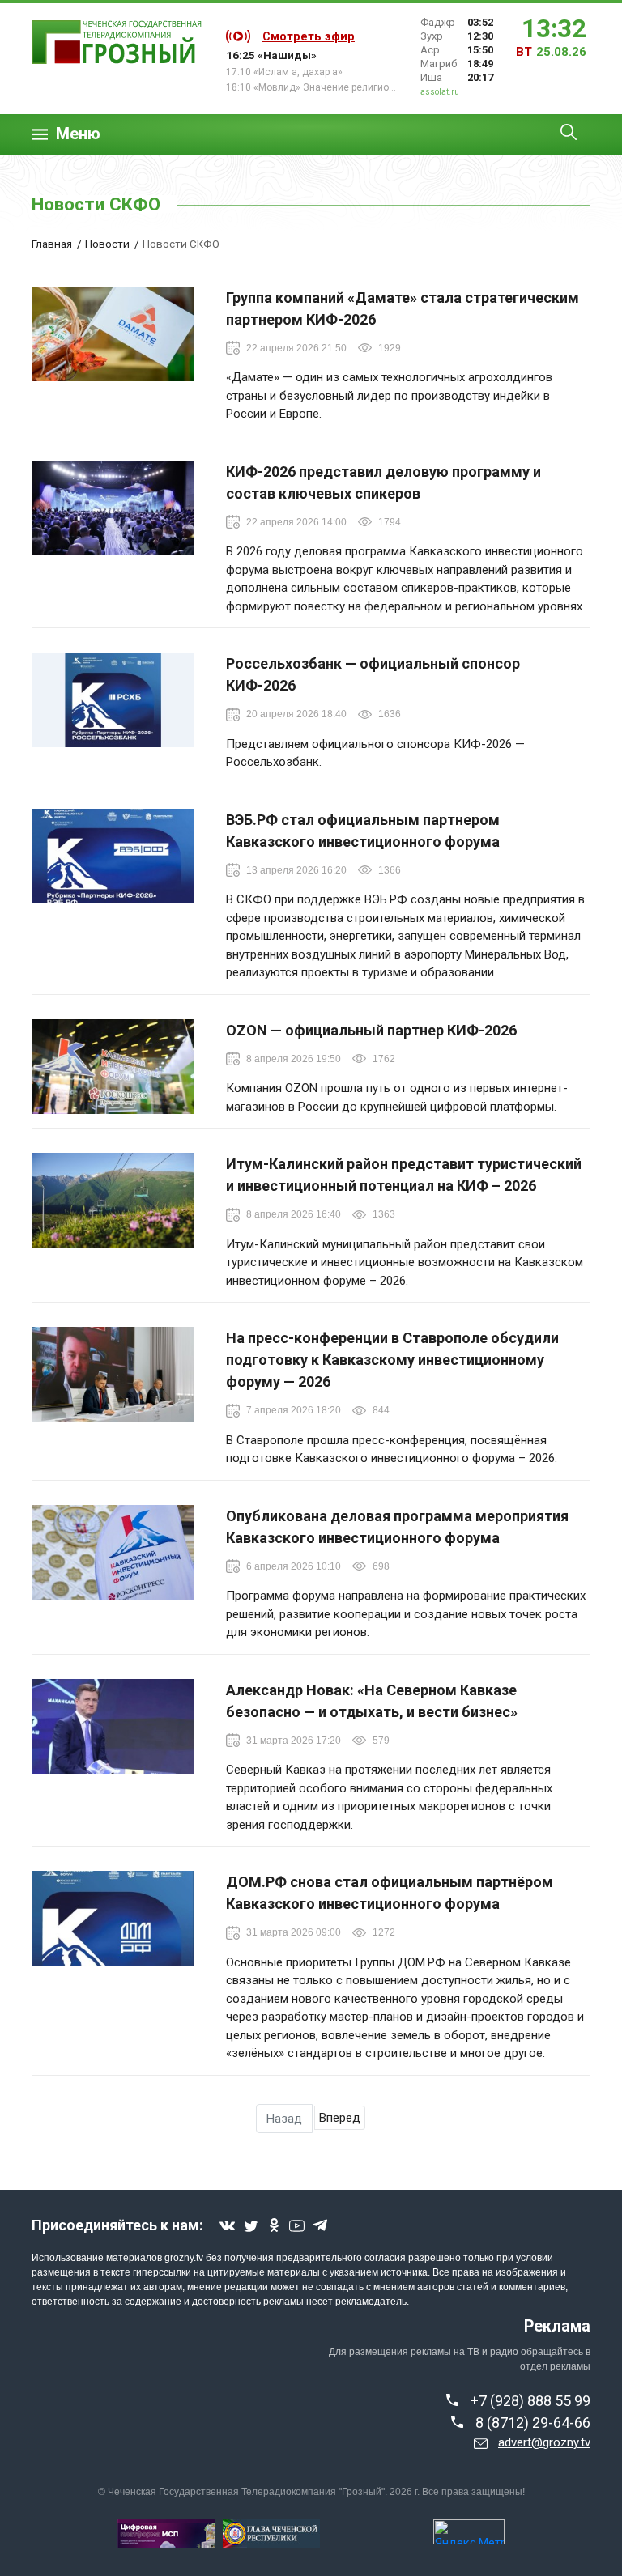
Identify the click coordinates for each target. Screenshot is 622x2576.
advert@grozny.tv (544, 2442)
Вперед (340, 2118)
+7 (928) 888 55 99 (530, 2401)
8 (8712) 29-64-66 (533, 2423)
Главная (52, 244)
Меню (78, 134)
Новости (107, 244)
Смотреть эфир (309, 36)
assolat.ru (440, 92)
